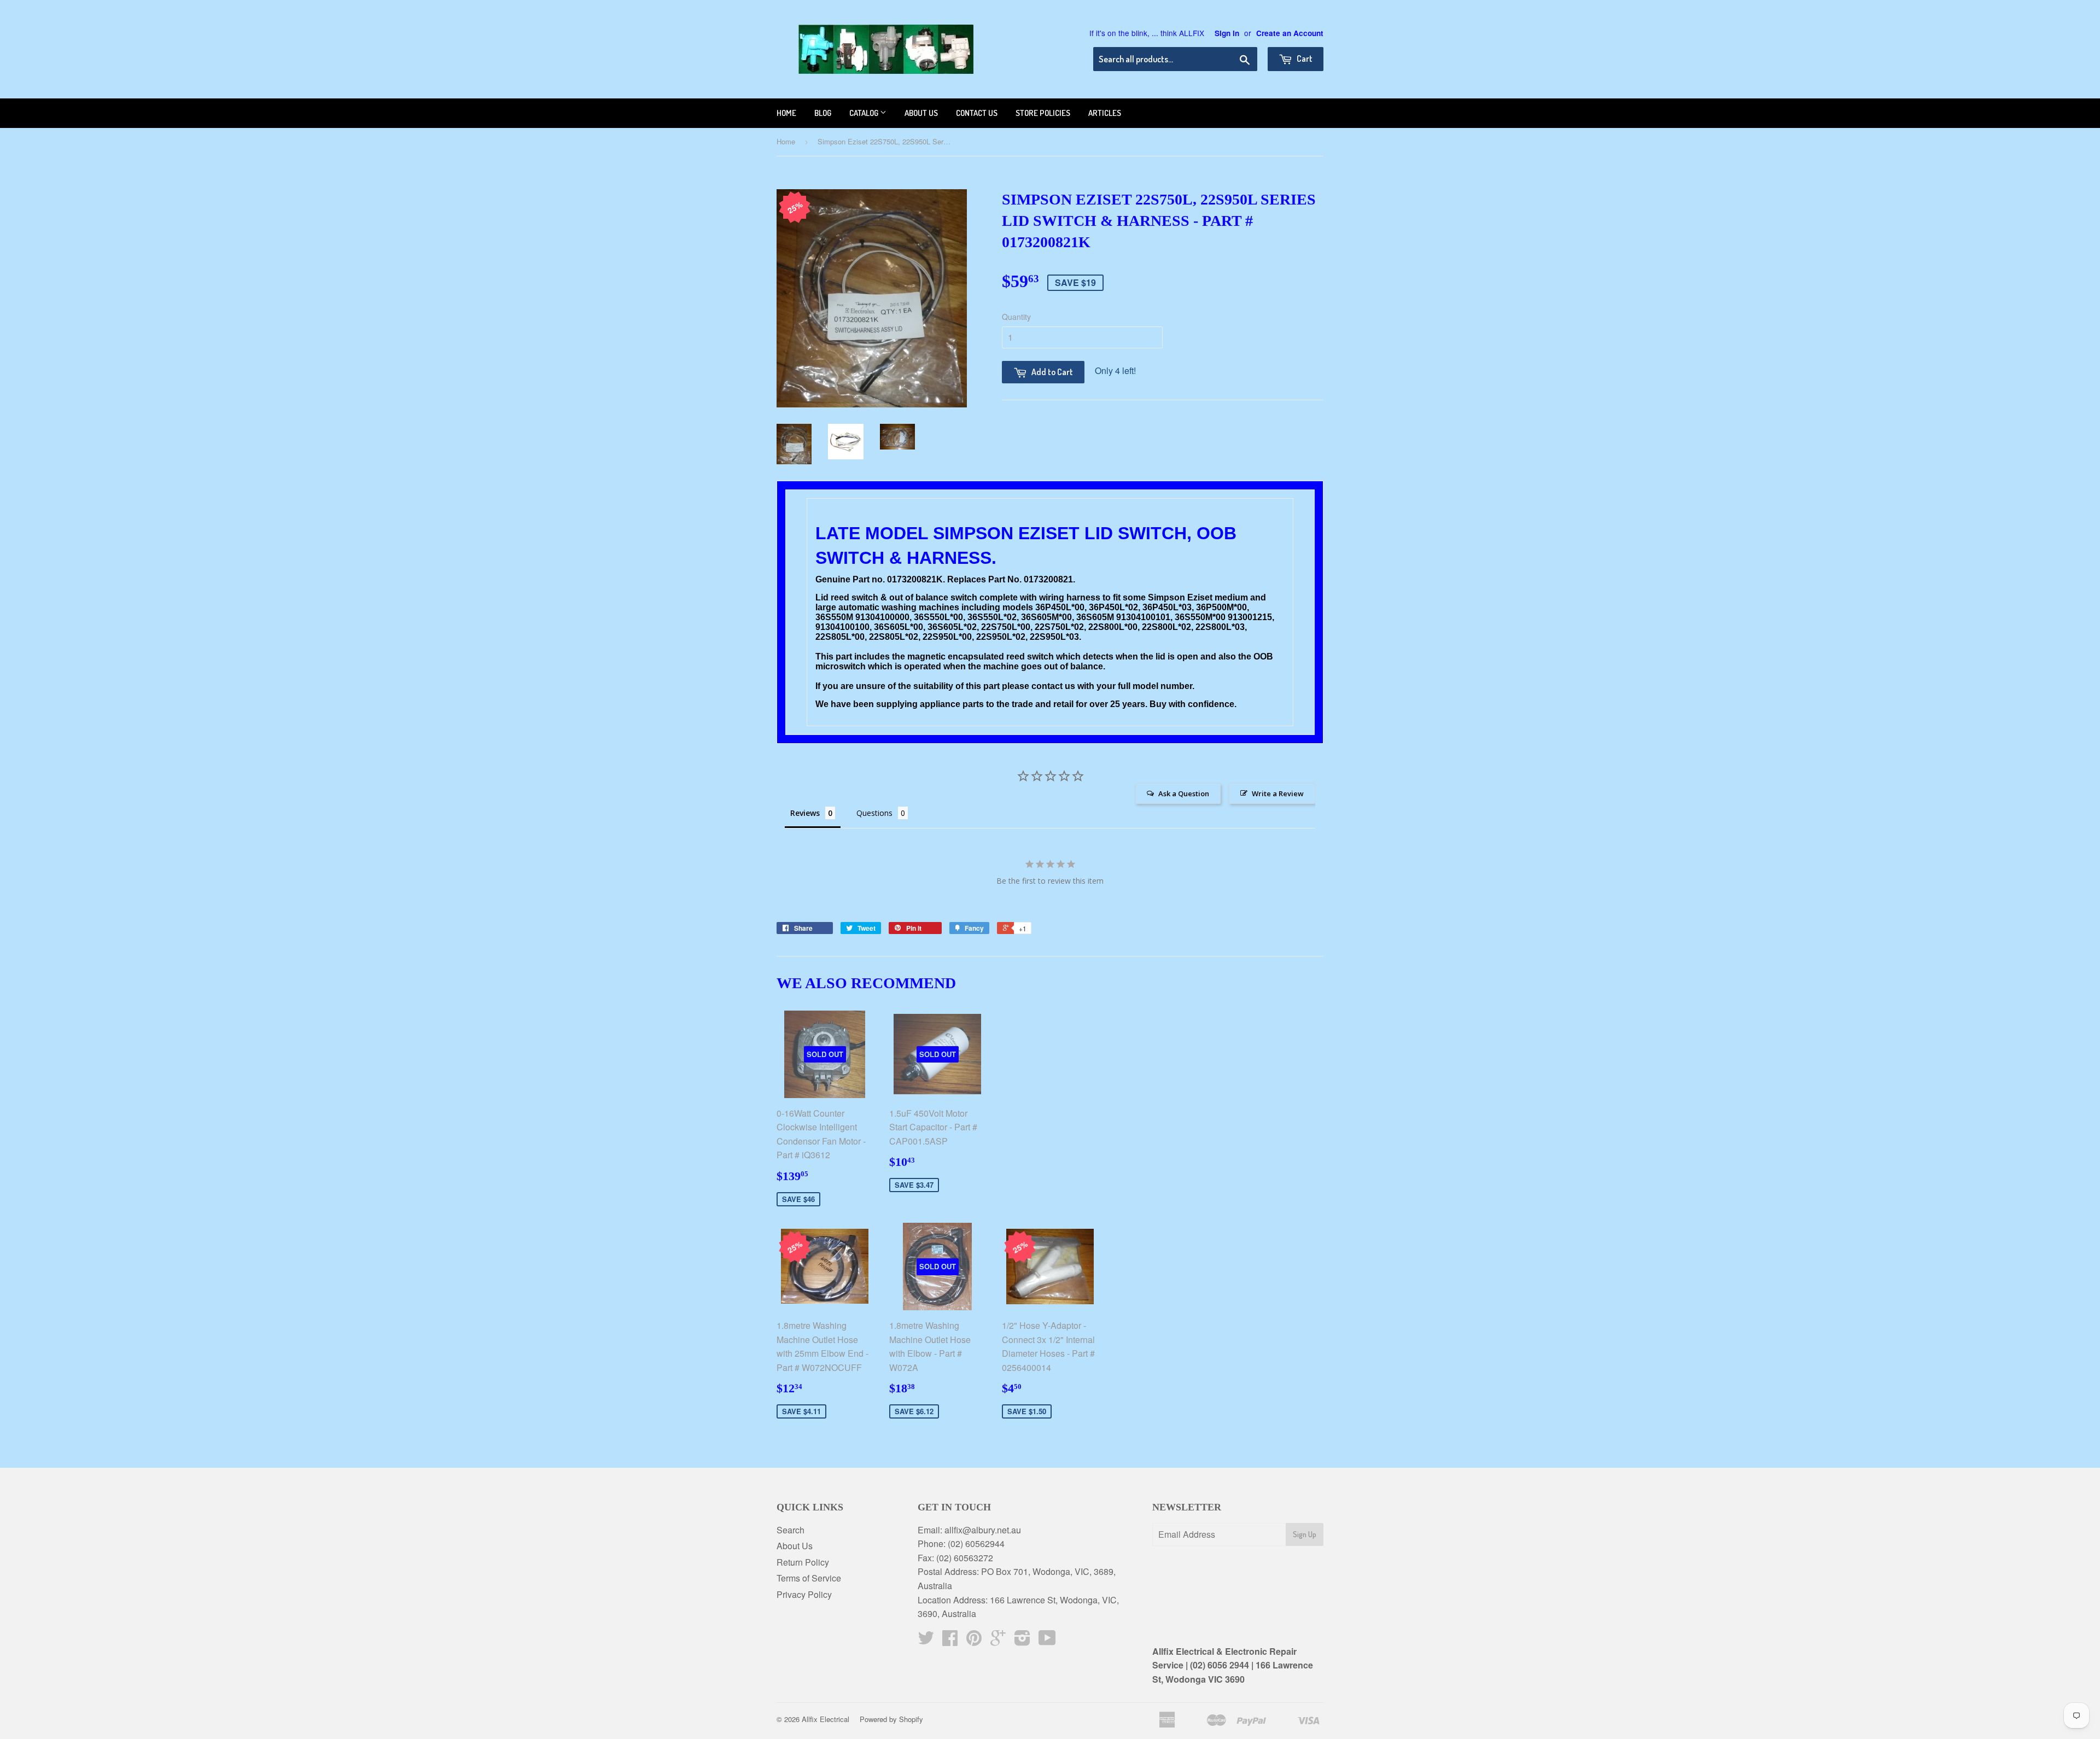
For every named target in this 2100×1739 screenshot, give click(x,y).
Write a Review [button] (1278, 793)
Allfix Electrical (826, 1719)
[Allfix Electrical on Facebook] (950, 1641)
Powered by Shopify (891, 1719)
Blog (823, 113)
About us (921, 113)
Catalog (865, 113)
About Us (795, 1546)
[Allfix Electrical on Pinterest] (974, 1641)
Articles (1105, 113)
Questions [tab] (874, 813)
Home (786, 113)
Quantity (1016, 317)
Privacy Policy (804, 1594)
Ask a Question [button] (1184, 793)
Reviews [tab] (805, 813)
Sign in (1227, 33)
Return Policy (803, 1562)
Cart (1304, 59)
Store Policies (1043, 113)
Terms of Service (809, 1578)
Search (791, 1530)
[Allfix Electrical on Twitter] (926, 1641)
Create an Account (1290, 33)
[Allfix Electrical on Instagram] (1022, 1641)
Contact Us (977, 113)
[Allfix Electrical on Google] (998, 1641)
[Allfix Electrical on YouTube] (1047, 1641)
